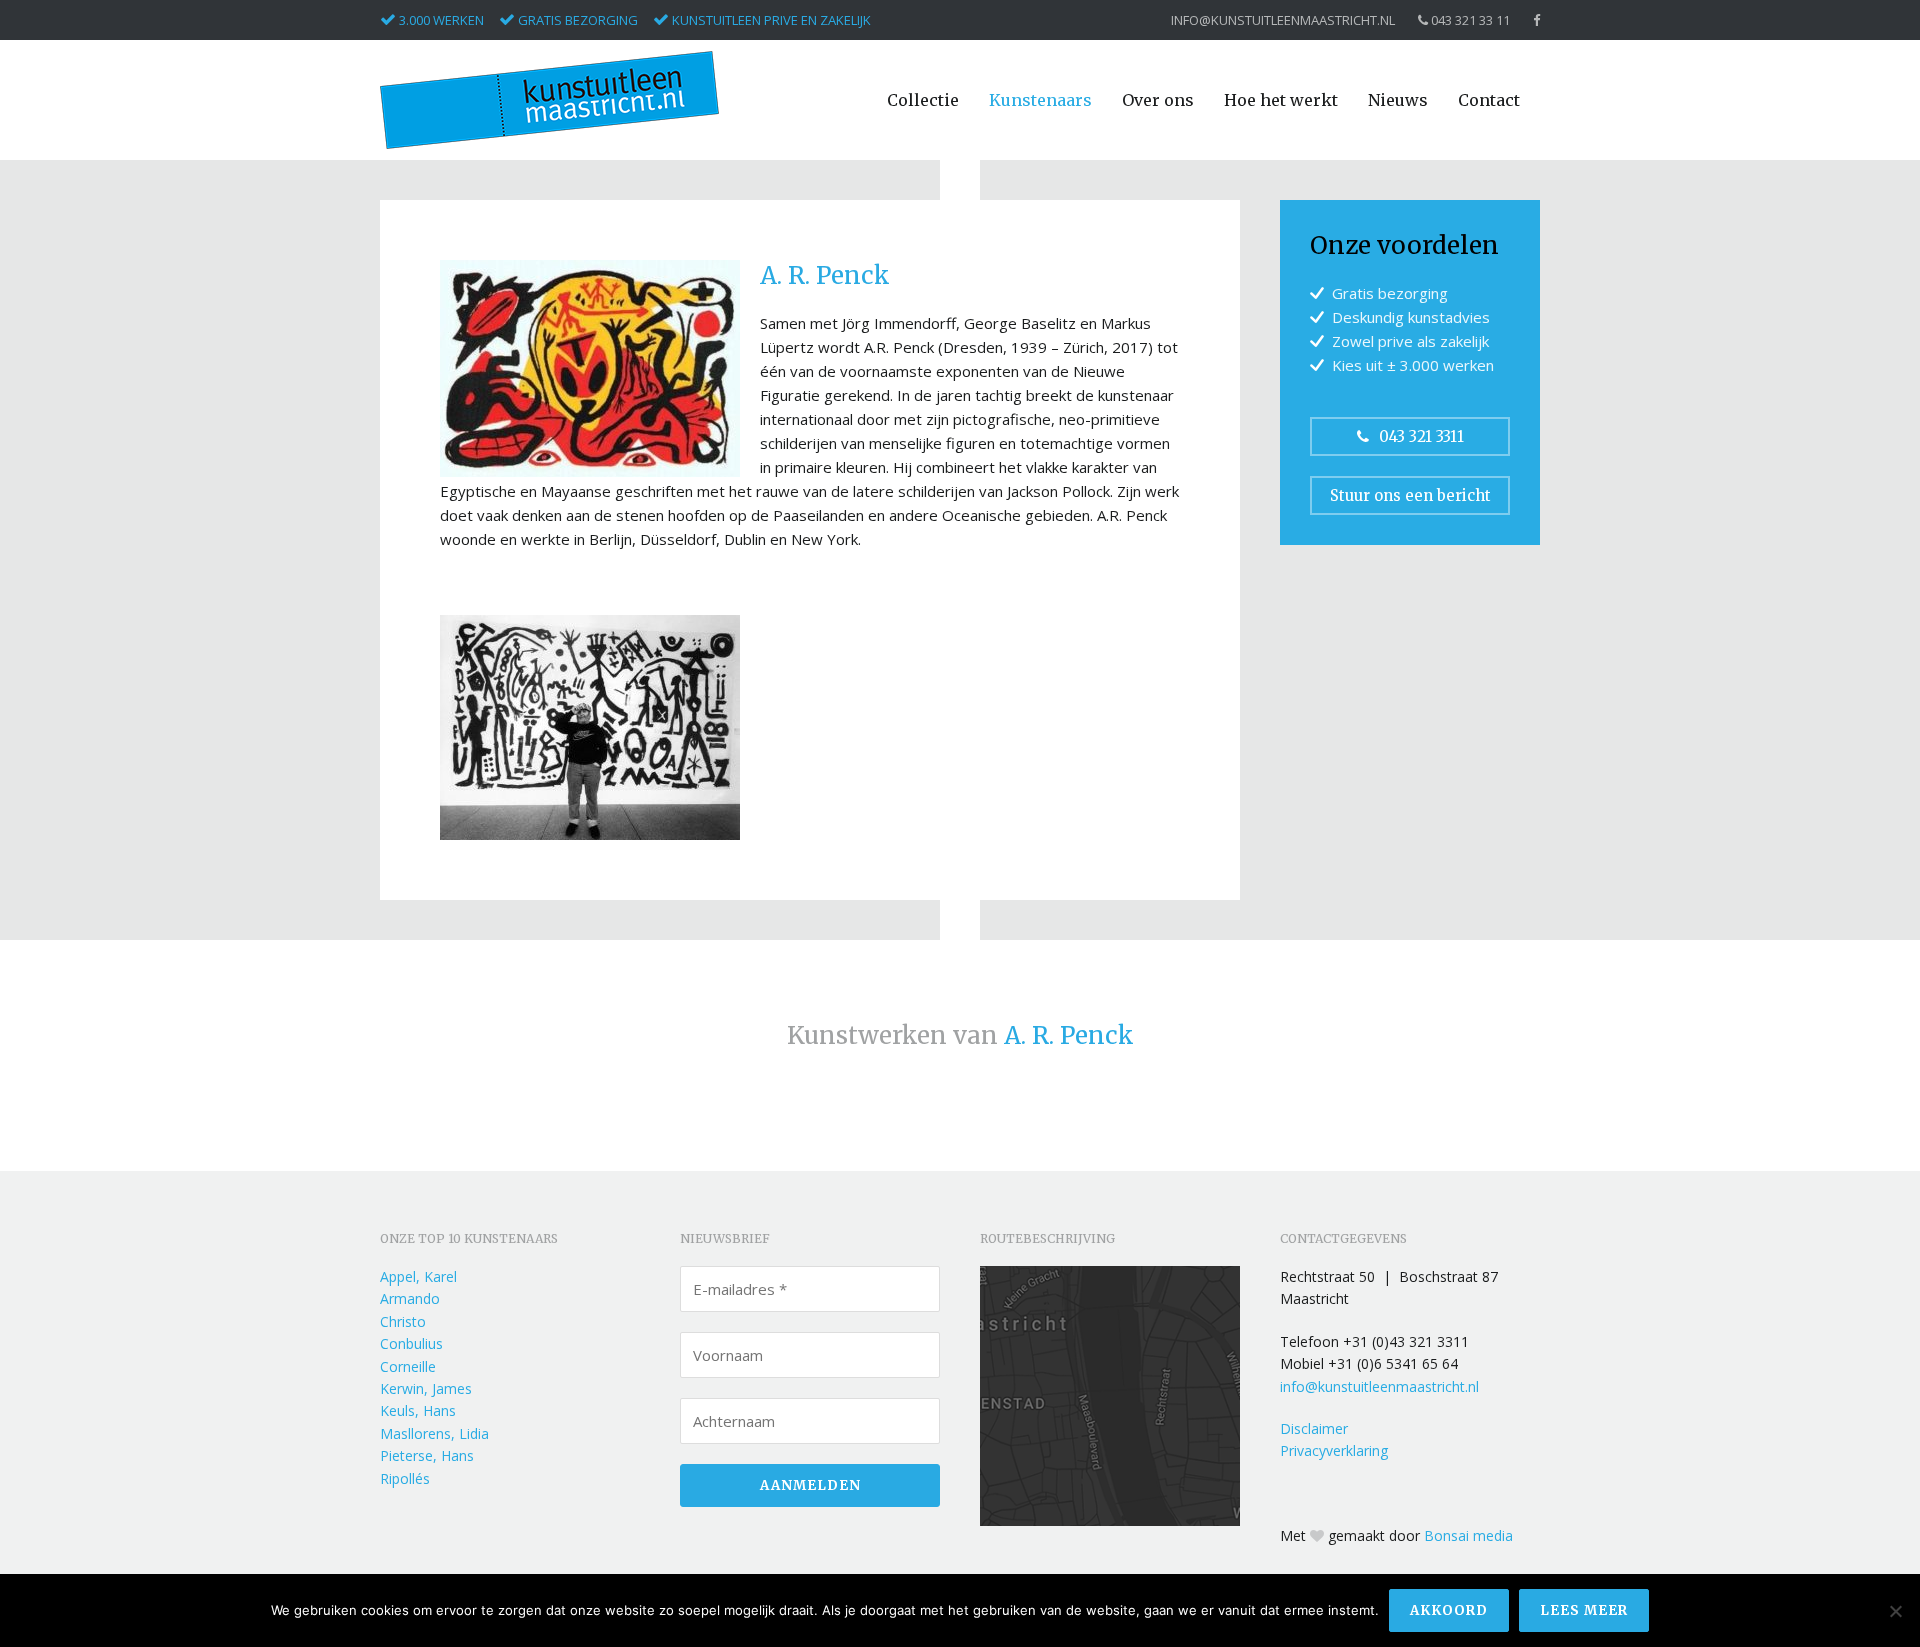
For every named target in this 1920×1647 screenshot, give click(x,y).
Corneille (408, 1366)
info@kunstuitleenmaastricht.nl (1283, 20)
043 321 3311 (1421, 436)
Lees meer (1584, 1610)
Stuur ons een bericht (1410, 495)
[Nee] (1895, 1611)
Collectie (923, 100)
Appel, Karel (418, 1276)
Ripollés (405, 1478)
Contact (1489, 100)
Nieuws (1398, 100)
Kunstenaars (1040, 100)
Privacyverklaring (1334, 1450)
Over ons (1158, 100)
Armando (410, 1298)
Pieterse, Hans (427, 1455)
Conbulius (411, 1343)
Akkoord (1449, 1610)
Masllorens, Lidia (434, 1433)
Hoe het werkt (1281, 100)
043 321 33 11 (1469, 20)
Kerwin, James (426, 1388)
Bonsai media (1468, 1535)
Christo (403, 1321)
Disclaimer (1314, 1428)
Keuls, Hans (418, 1410)
